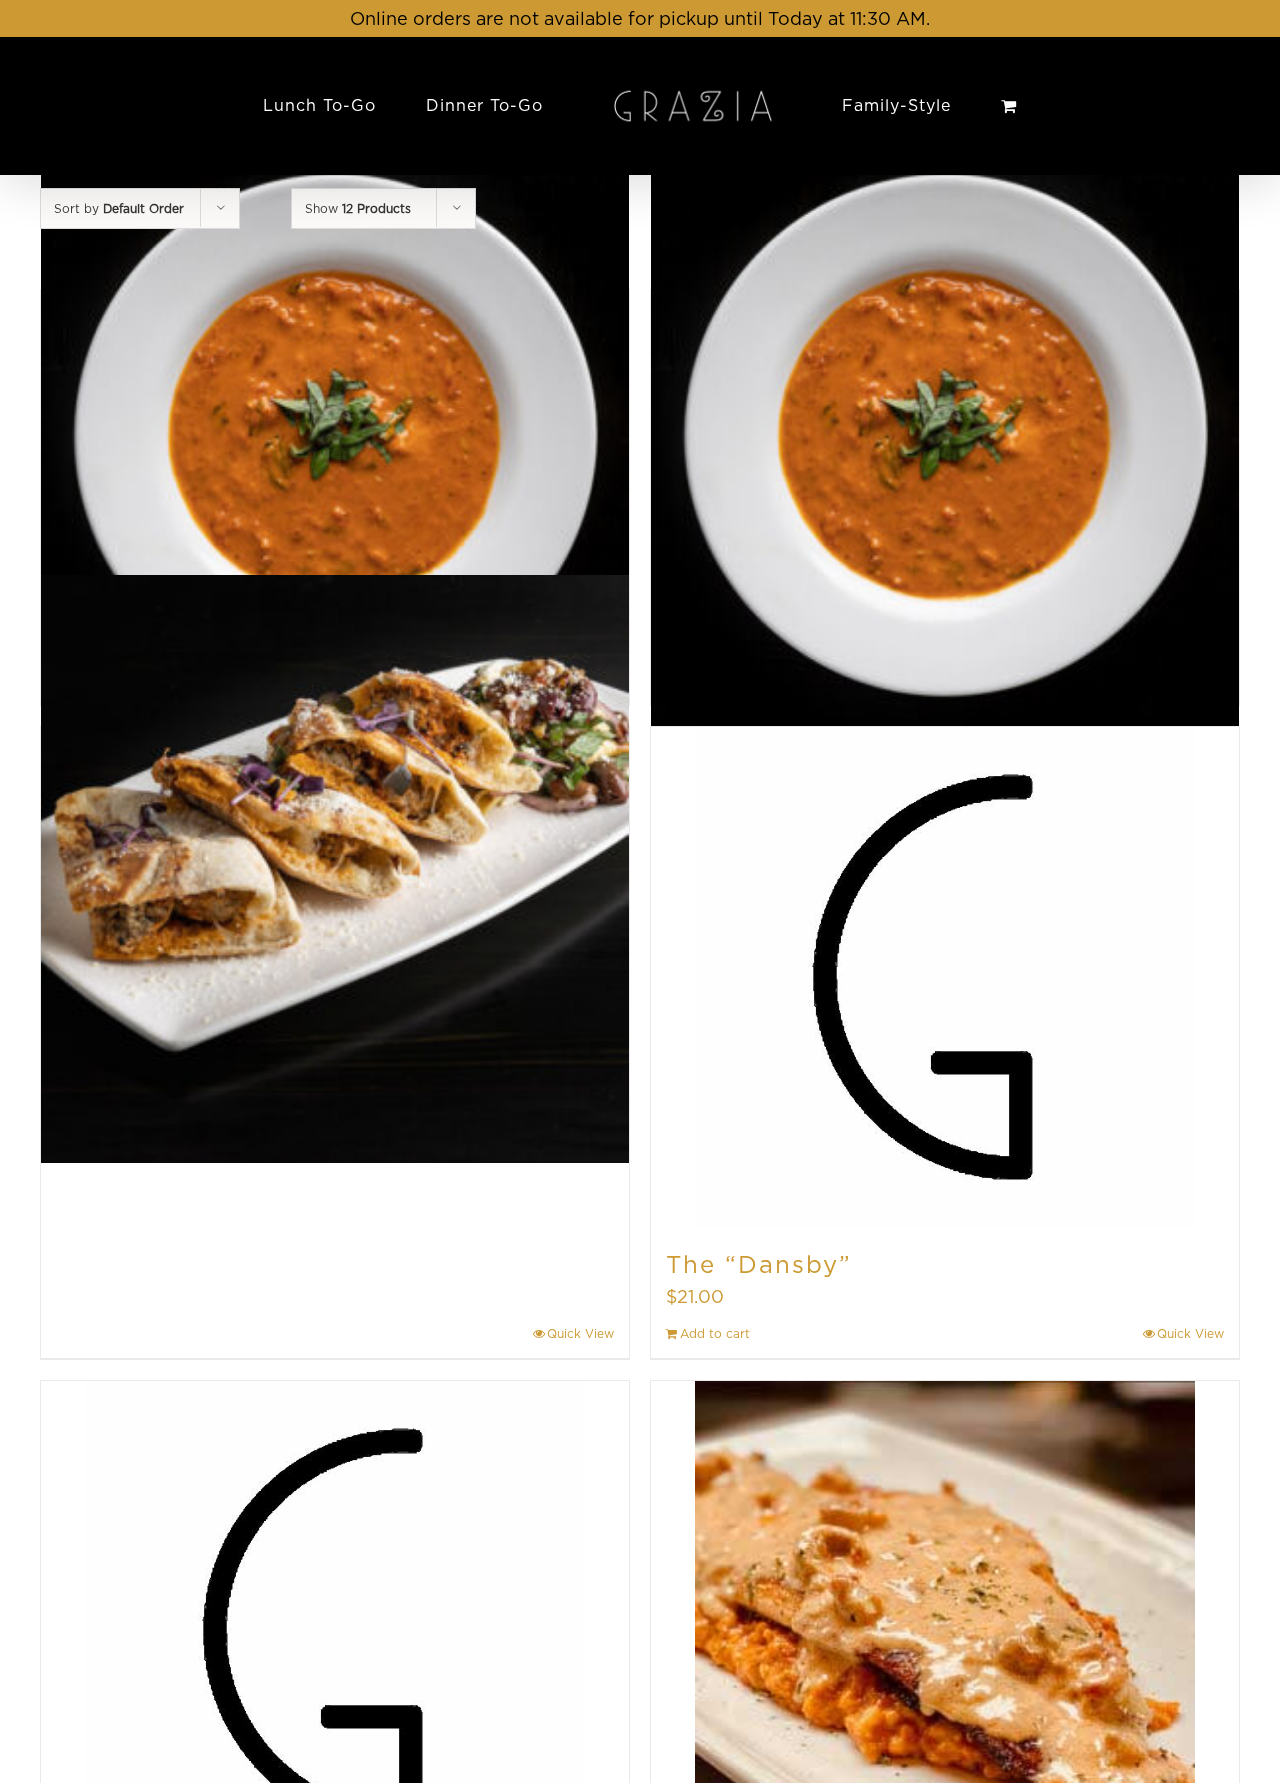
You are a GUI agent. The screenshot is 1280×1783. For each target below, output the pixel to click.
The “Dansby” (759, 1264)
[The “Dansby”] (945, 977)
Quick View (580, 1333)
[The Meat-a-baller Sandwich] (335, 868)
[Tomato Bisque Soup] (335, 431)
